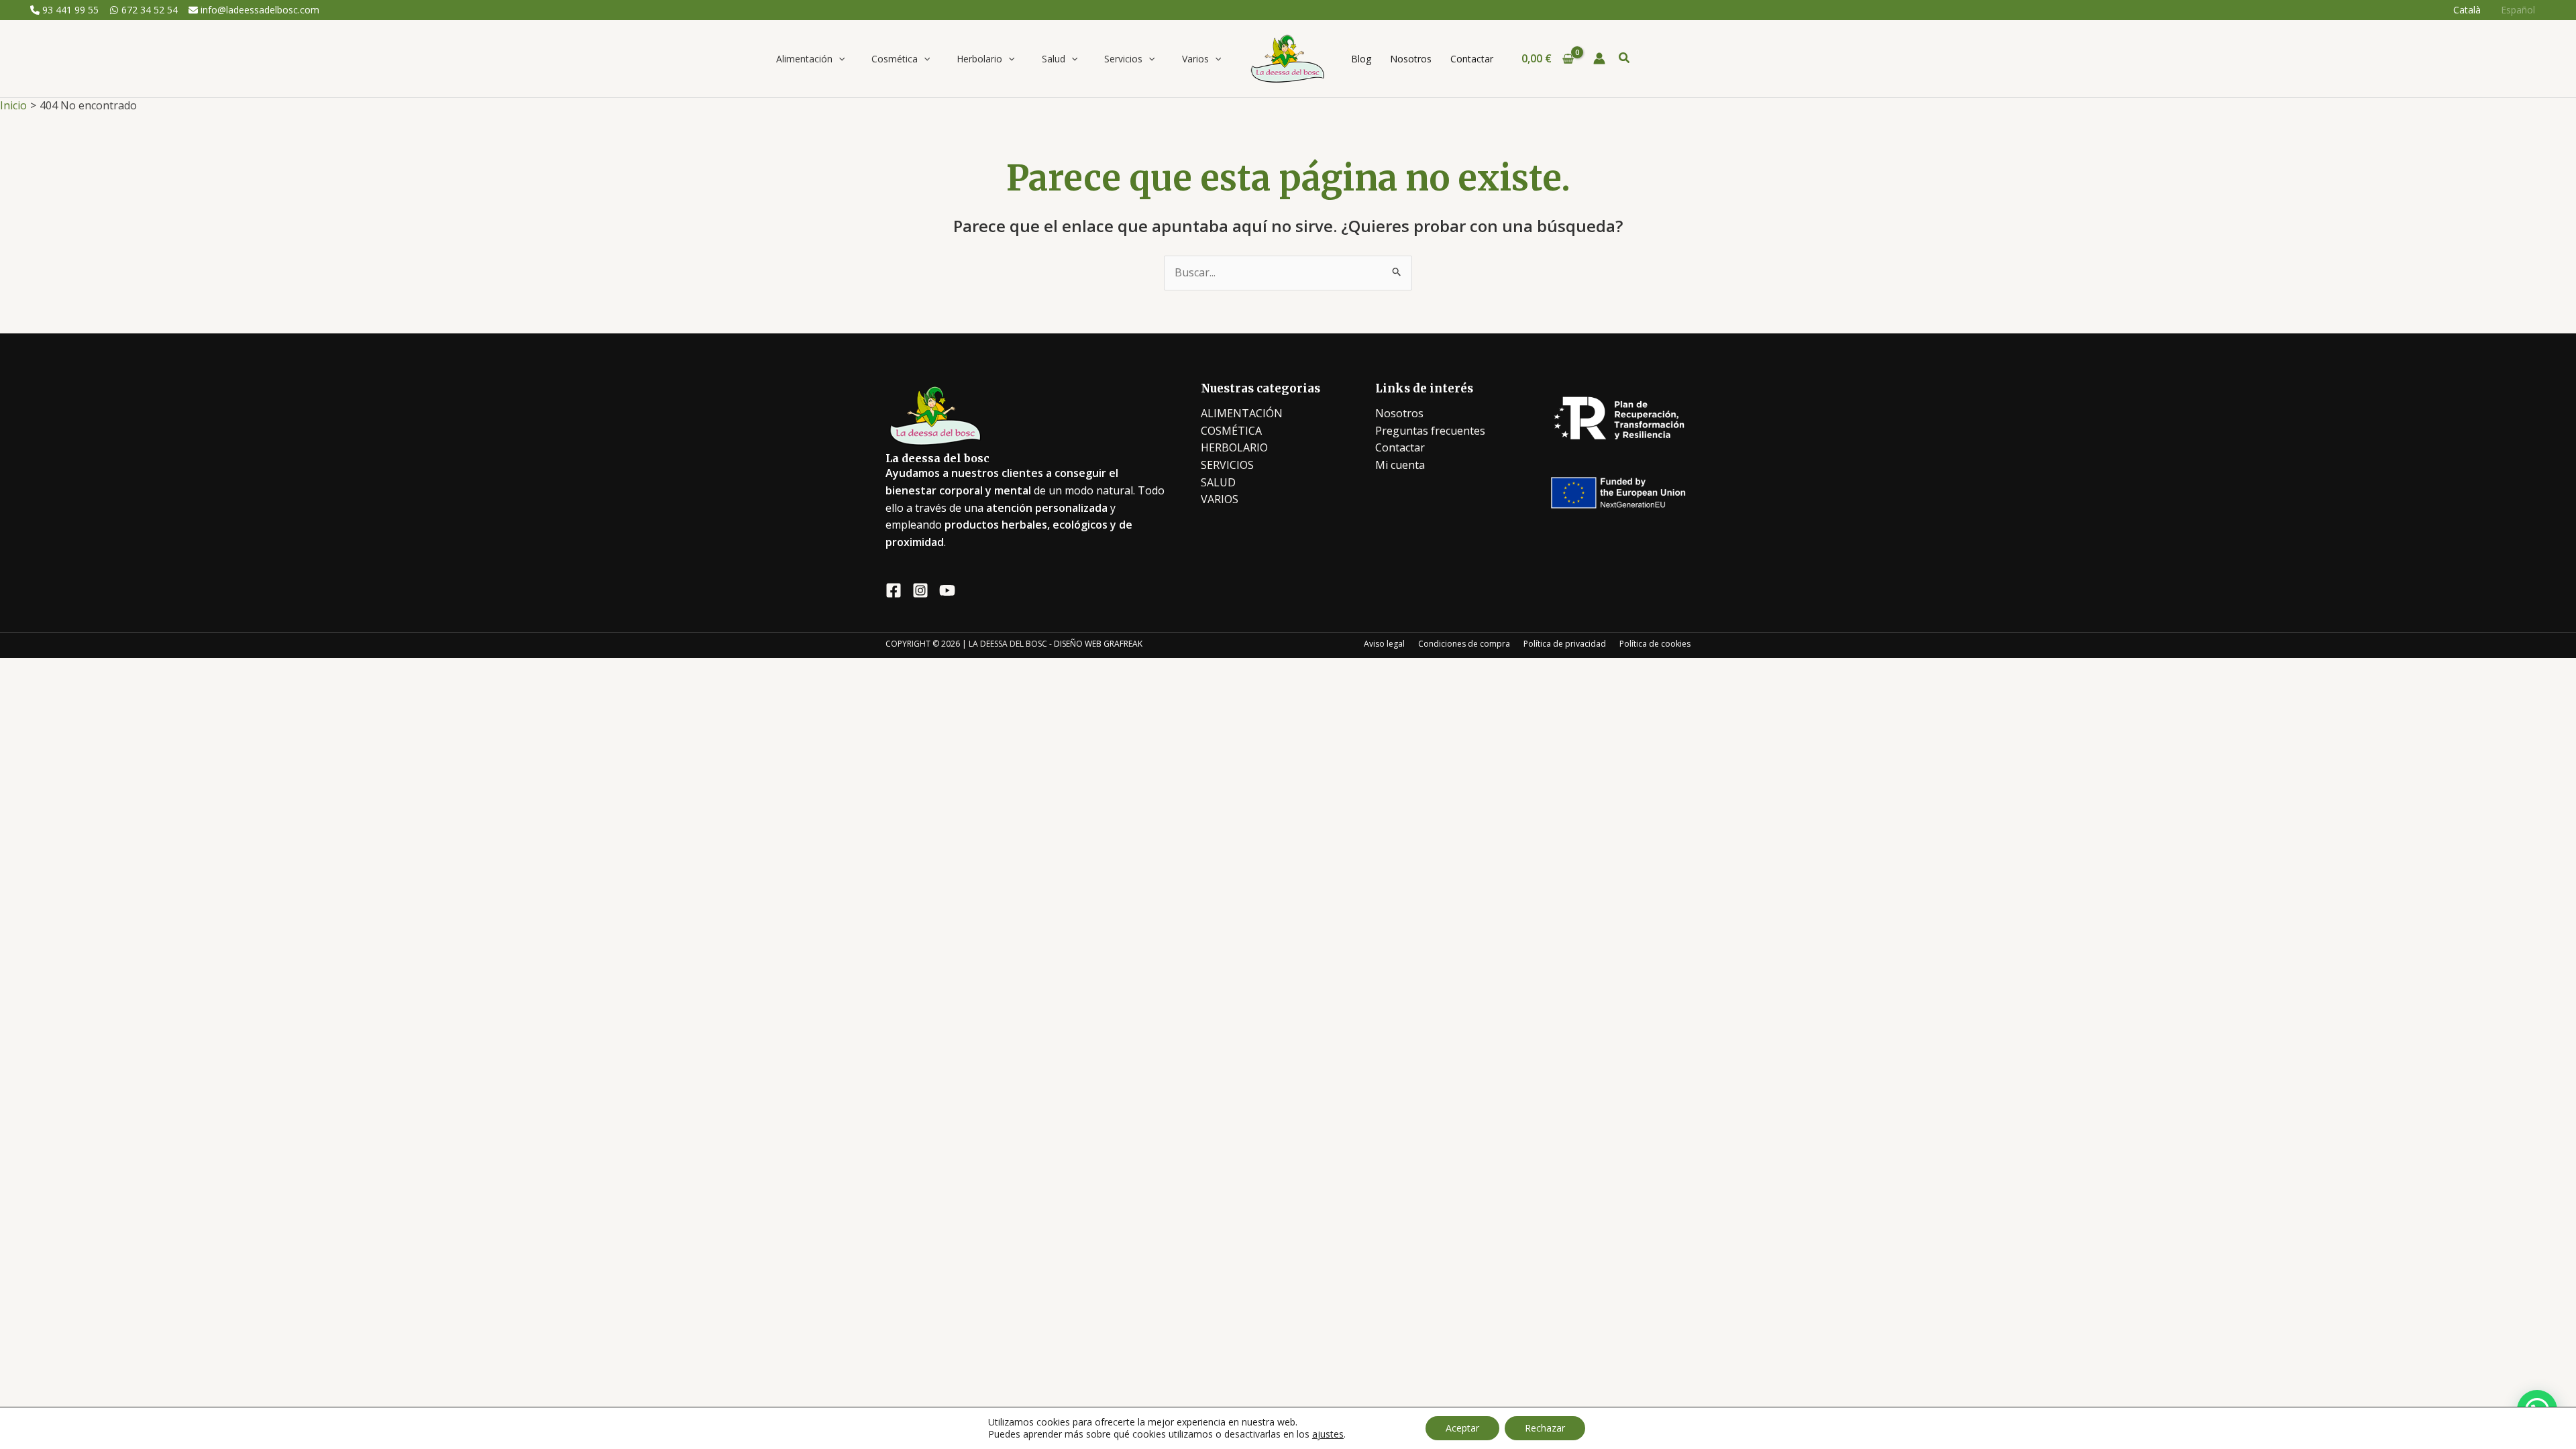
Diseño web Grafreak (1098, 644)
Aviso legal (1384, 644)
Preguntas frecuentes (1430, 431)
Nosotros (1399, 413)
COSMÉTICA (1231, 431)
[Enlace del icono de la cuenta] (1599, 58)
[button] (839, 59)
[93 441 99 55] (64, 10)
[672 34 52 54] (144, 10)
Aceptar (1462, 1428)
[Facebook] (894, 590)
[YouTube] (947, 590)
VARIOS (1220, 499)
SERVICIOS (1227, 465)
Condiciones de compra (1464, 644)
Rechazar (1545, 1428)
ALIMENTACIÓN (1242, 413)
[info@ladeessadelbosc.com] (254, 10)
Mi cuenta (1400, 465)
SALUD (1218, 482)
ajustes (1328, 1434)
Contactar (1400, 447)
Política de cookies (1655, 644)
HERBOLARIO (1234, 447)
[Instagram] (920, 590)
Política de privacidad (1565, 644)
